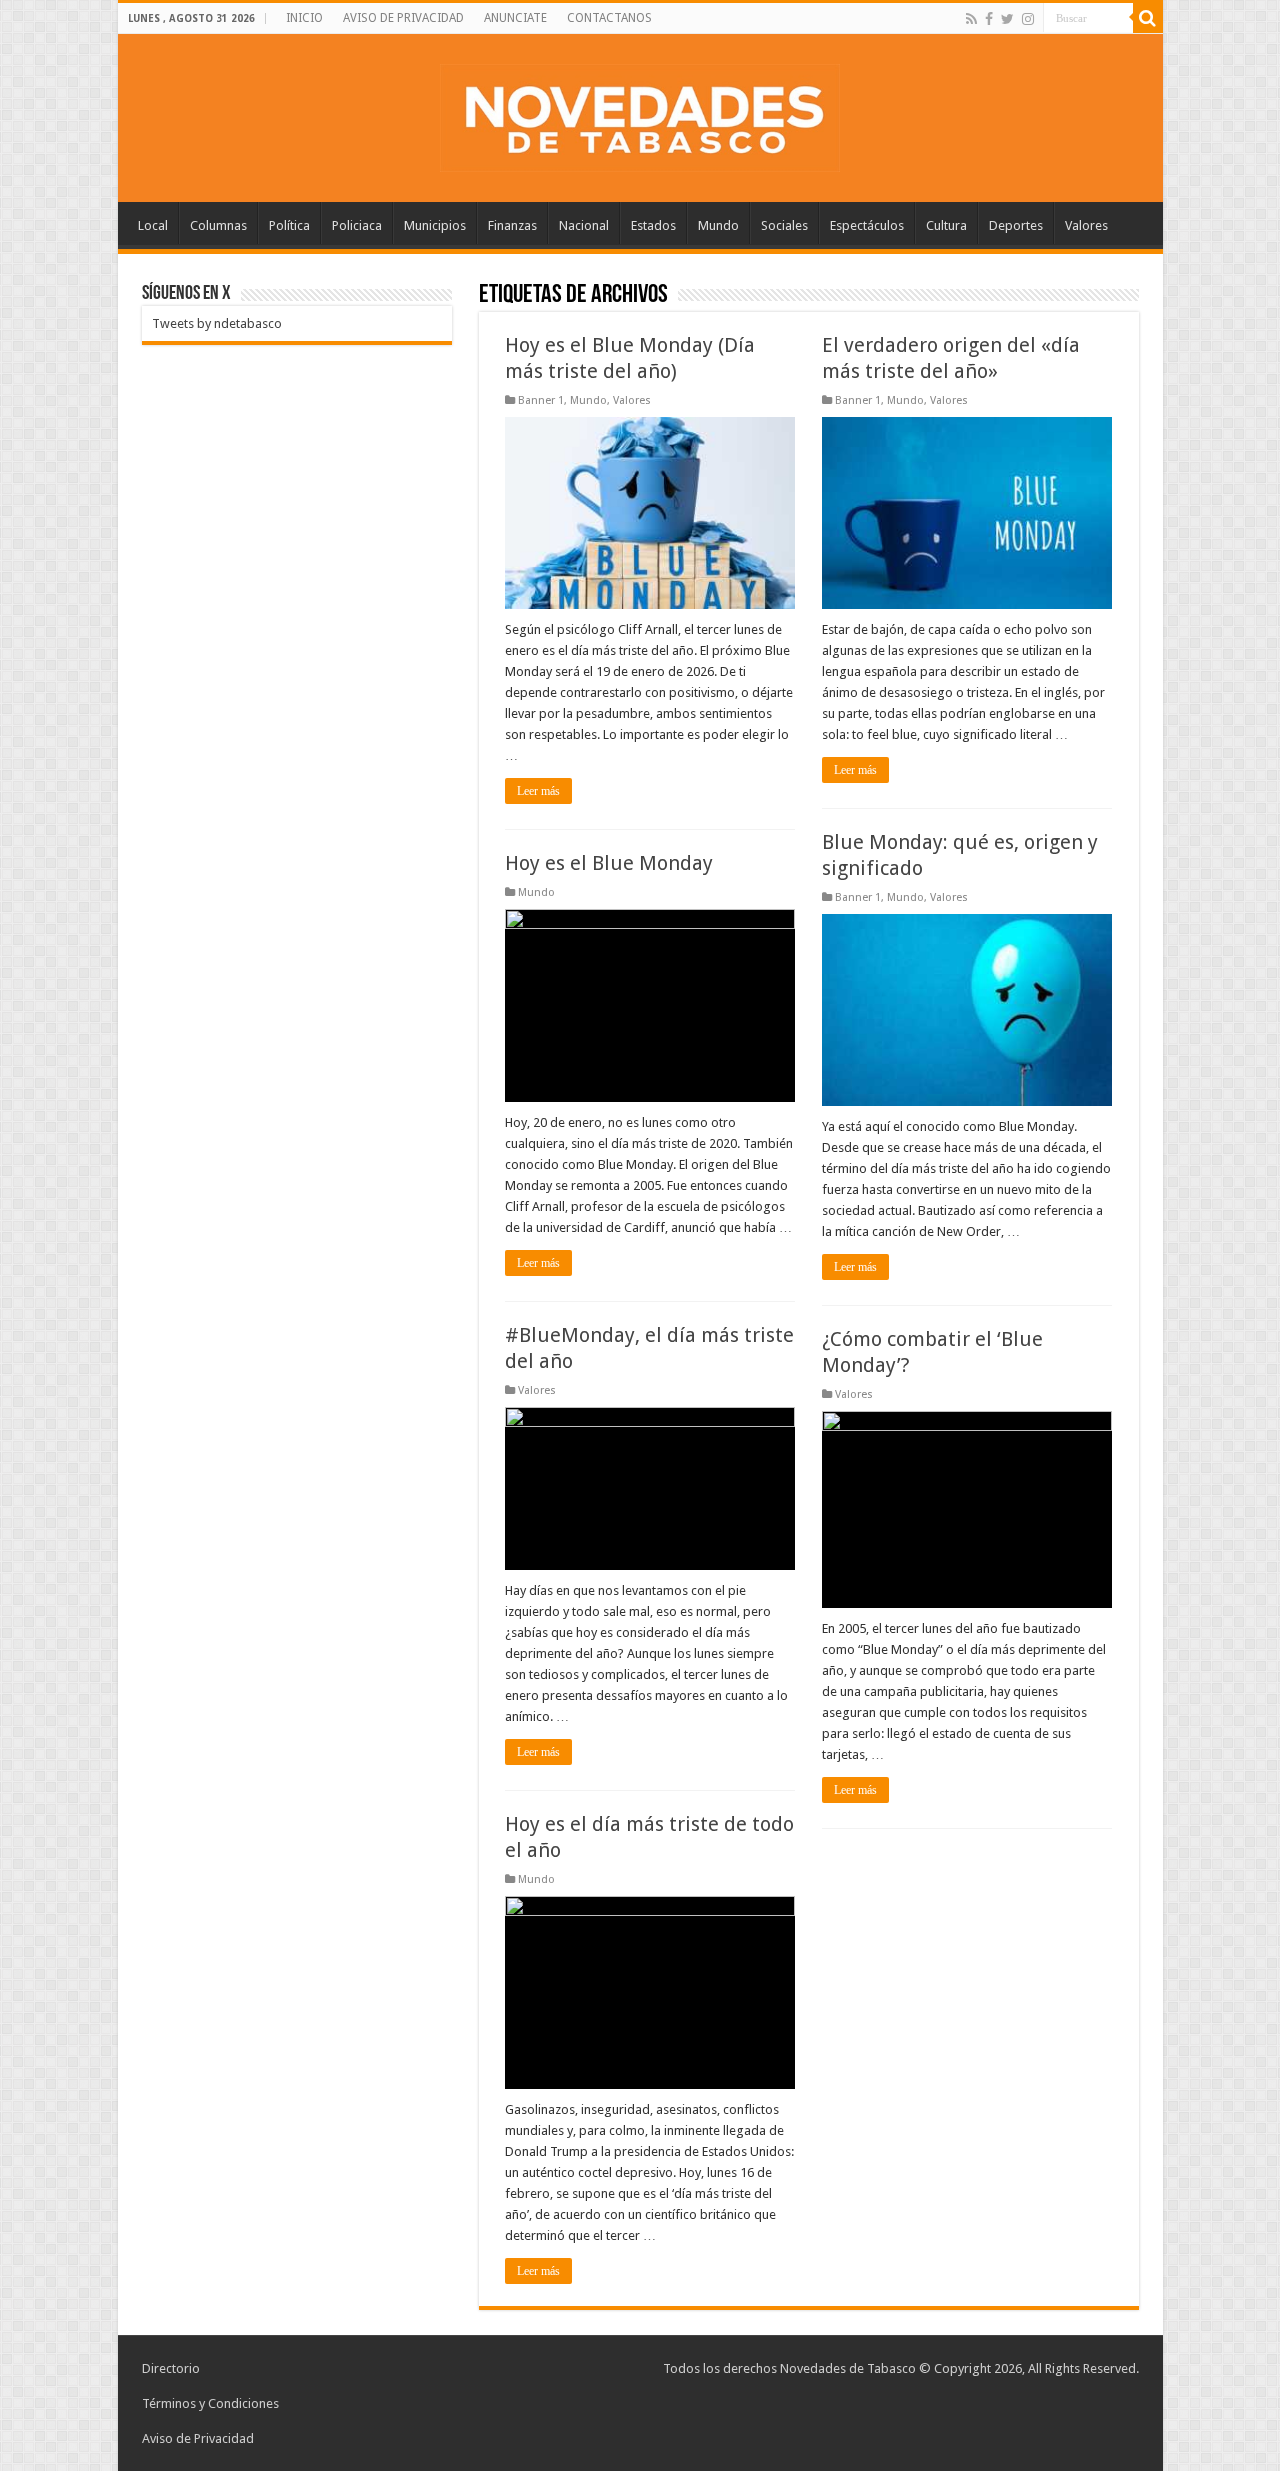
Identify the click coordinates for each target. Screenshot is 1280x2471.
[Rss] (971, 19)
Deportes (1016, 225)
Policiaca (357, 225)
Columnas (218, 225)
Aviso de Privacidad (198, 2438)
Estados (653, 225)
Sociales (784, 225)
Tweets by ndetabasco (217, 323)
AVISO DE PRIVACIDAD (403, 18)
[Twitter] (1007, 19)
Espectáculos (867, 225)
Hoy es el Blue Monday (609, 863)
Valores (1086, 225)
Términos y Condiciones (210, 2403)
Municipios (435, 225)
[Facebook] (989, 19)
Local (153, 225)
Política (289, 225)
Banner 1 (541, 400)
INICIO (304, 18)
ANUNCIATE (515, 18)
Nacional (584, 225)
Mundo (718, 225)
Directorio (171, 2368)
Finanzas (512, 225)
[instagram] (1028, 19)
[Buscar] (1148, 18)
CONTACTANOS (609, 18)
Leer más (538, 791)
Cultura (946, 225)
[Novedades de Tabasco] (640, 114)
